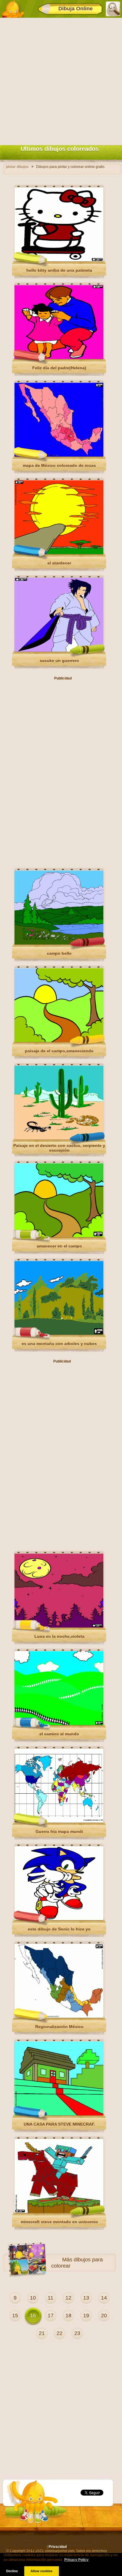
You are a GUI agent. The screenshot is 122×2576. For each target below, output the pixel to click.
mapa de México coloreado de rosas (59, 465)
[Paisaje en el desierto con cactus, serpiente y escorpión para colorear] (59, 1138)
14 (104, 2298)
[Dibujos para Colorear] (13, 9)
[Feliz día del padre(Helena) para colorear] (59, 358)
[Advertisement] (61, 80)
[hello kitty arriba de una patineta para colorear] (59, 260)
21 (42, 2333)
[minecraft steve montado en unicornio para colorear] (59, 2212)
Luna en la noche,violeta (59, 1636)
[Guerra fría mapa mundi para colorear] (59, 1821)
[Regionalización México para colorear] (59, 2017)
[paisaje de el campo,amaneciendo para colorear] (59, 1041)
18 (68, 2316)
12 (68, 2298)
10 (33, 2298)
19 (86, 2316)
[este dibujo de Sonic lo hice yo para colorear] (59, 1919)
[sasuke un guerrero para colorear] (59, 651)
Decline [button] (12, 2571)
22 (60, 2333)
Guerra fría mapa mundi (59, 1831)
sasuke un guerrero (59, 661)
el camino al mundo (59, 1734)
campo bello (59, 953)
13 (86, 2298)
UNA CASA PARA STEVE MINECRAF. (59, 2124)
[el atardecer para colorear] (59, 553)
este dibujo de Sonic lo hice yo (59, 1929)
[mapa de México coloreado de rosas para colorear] (59, 455)
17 (51, 2316)
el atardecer (59, 563)
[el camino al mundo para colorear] (59, 1724)
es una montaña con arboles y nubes (59, 1344)
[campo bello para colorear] (59, 943)
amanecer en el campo (59, 1246)
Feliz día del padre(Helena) (59, 368)
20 (104, 2316)
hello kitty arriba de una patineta (59, 270)
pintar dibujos (17, 167)
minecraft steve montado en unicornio (59, 2222)
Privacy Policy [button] (76, 2560)
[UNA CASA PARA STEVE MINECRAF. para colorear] (59, 2114)
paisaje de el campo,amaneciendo (59, 1051)
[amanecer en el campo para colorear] (59, 1236)
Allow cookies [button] (41, 2571)
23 (77, 2333)
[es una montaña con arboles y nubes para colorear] (59, 1334)
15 (15, 2316)
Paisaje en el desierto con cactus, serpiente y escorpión (59, 1148)
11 (50, 2298)
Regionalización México (59, 2027)
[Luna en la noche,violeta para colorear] (59, 1626)
